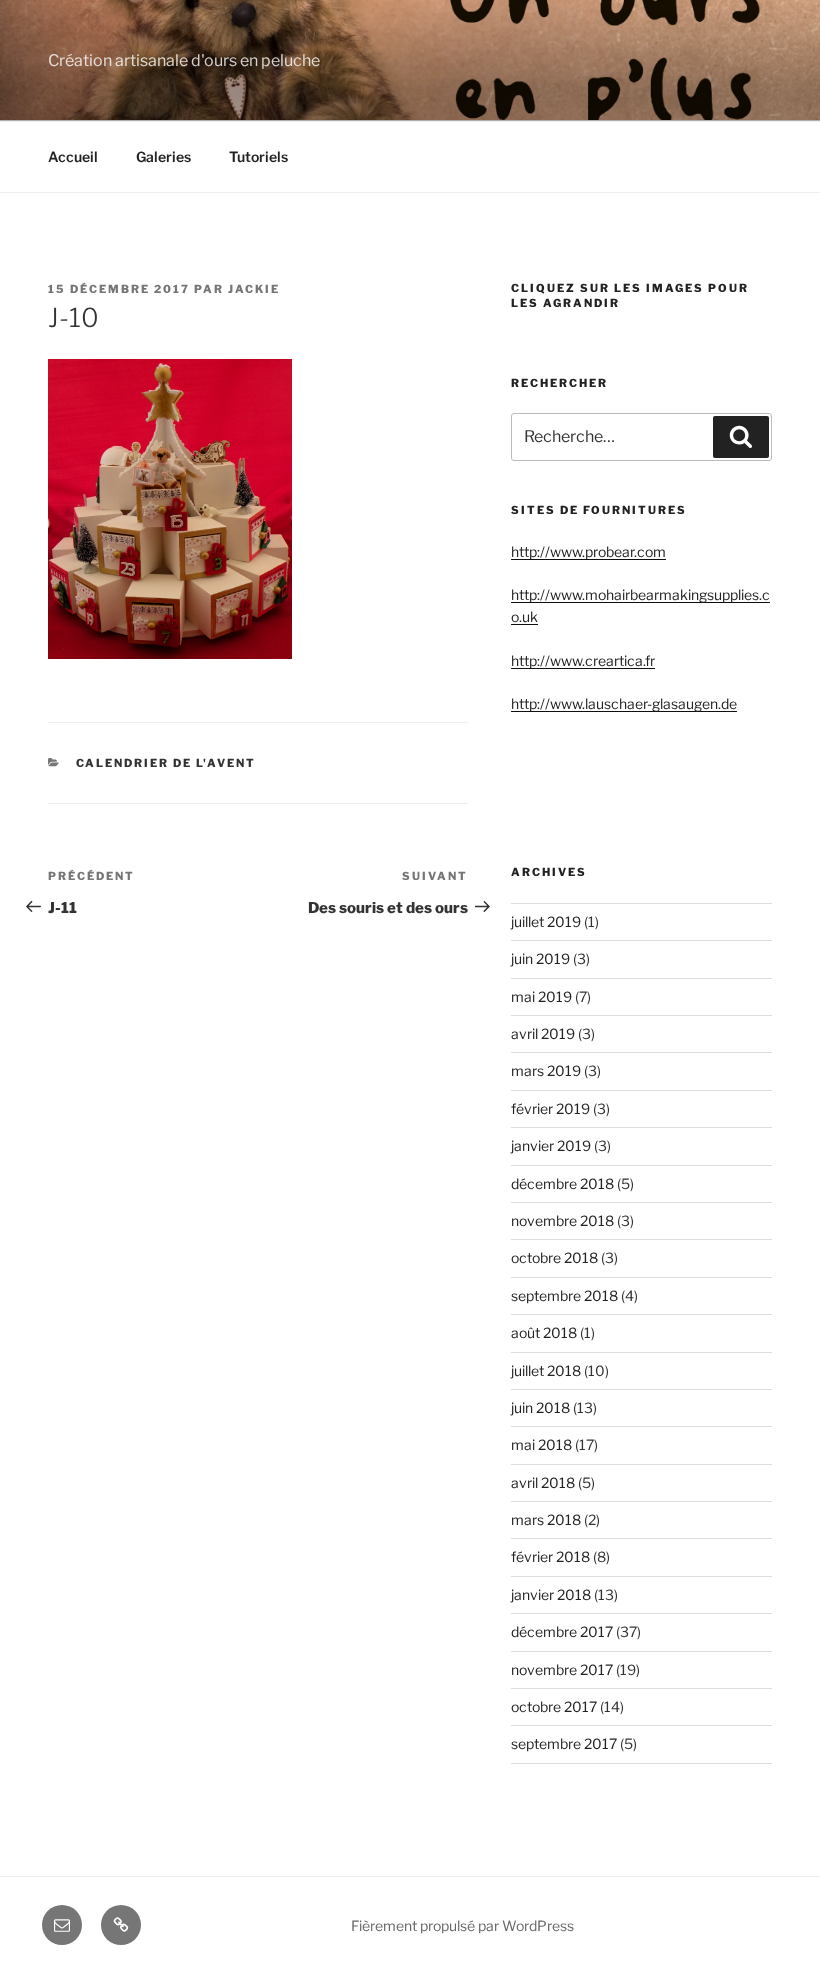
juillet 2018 (546, 1370)
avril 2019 (543, 1033)
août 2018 (544, 1332)
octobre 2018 (554, 1257)
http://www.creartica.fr (583, 660)
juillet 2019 (546, 921)
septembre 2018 (564, 1295)
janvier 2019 (551, 1145)
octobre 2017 (554, 1706)
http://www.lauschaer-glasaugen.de (624, 703)
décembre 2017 (562, 1631)
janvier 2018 (551, 1594)
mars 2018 (546, 1519)
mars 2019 (546, 1070)
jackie (254, 289)
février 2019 (550, 1108)
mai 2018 (541, 1444)
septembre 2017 (564, 1743)
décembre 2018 (562, 1183)
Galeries (163, 156)
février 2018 (550, 1556)
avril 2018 (543, 1482)
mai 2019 (541, 996)
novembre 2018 (562, 1220)
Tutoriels (258, 156)
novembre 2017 (562, 1669)
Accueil (73, 156)
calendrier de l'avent (166, 763)
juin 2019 (540, 958)
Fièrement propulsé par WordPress (462, 1925)
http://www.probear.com (588, 551)
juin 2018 (540, 1407)
